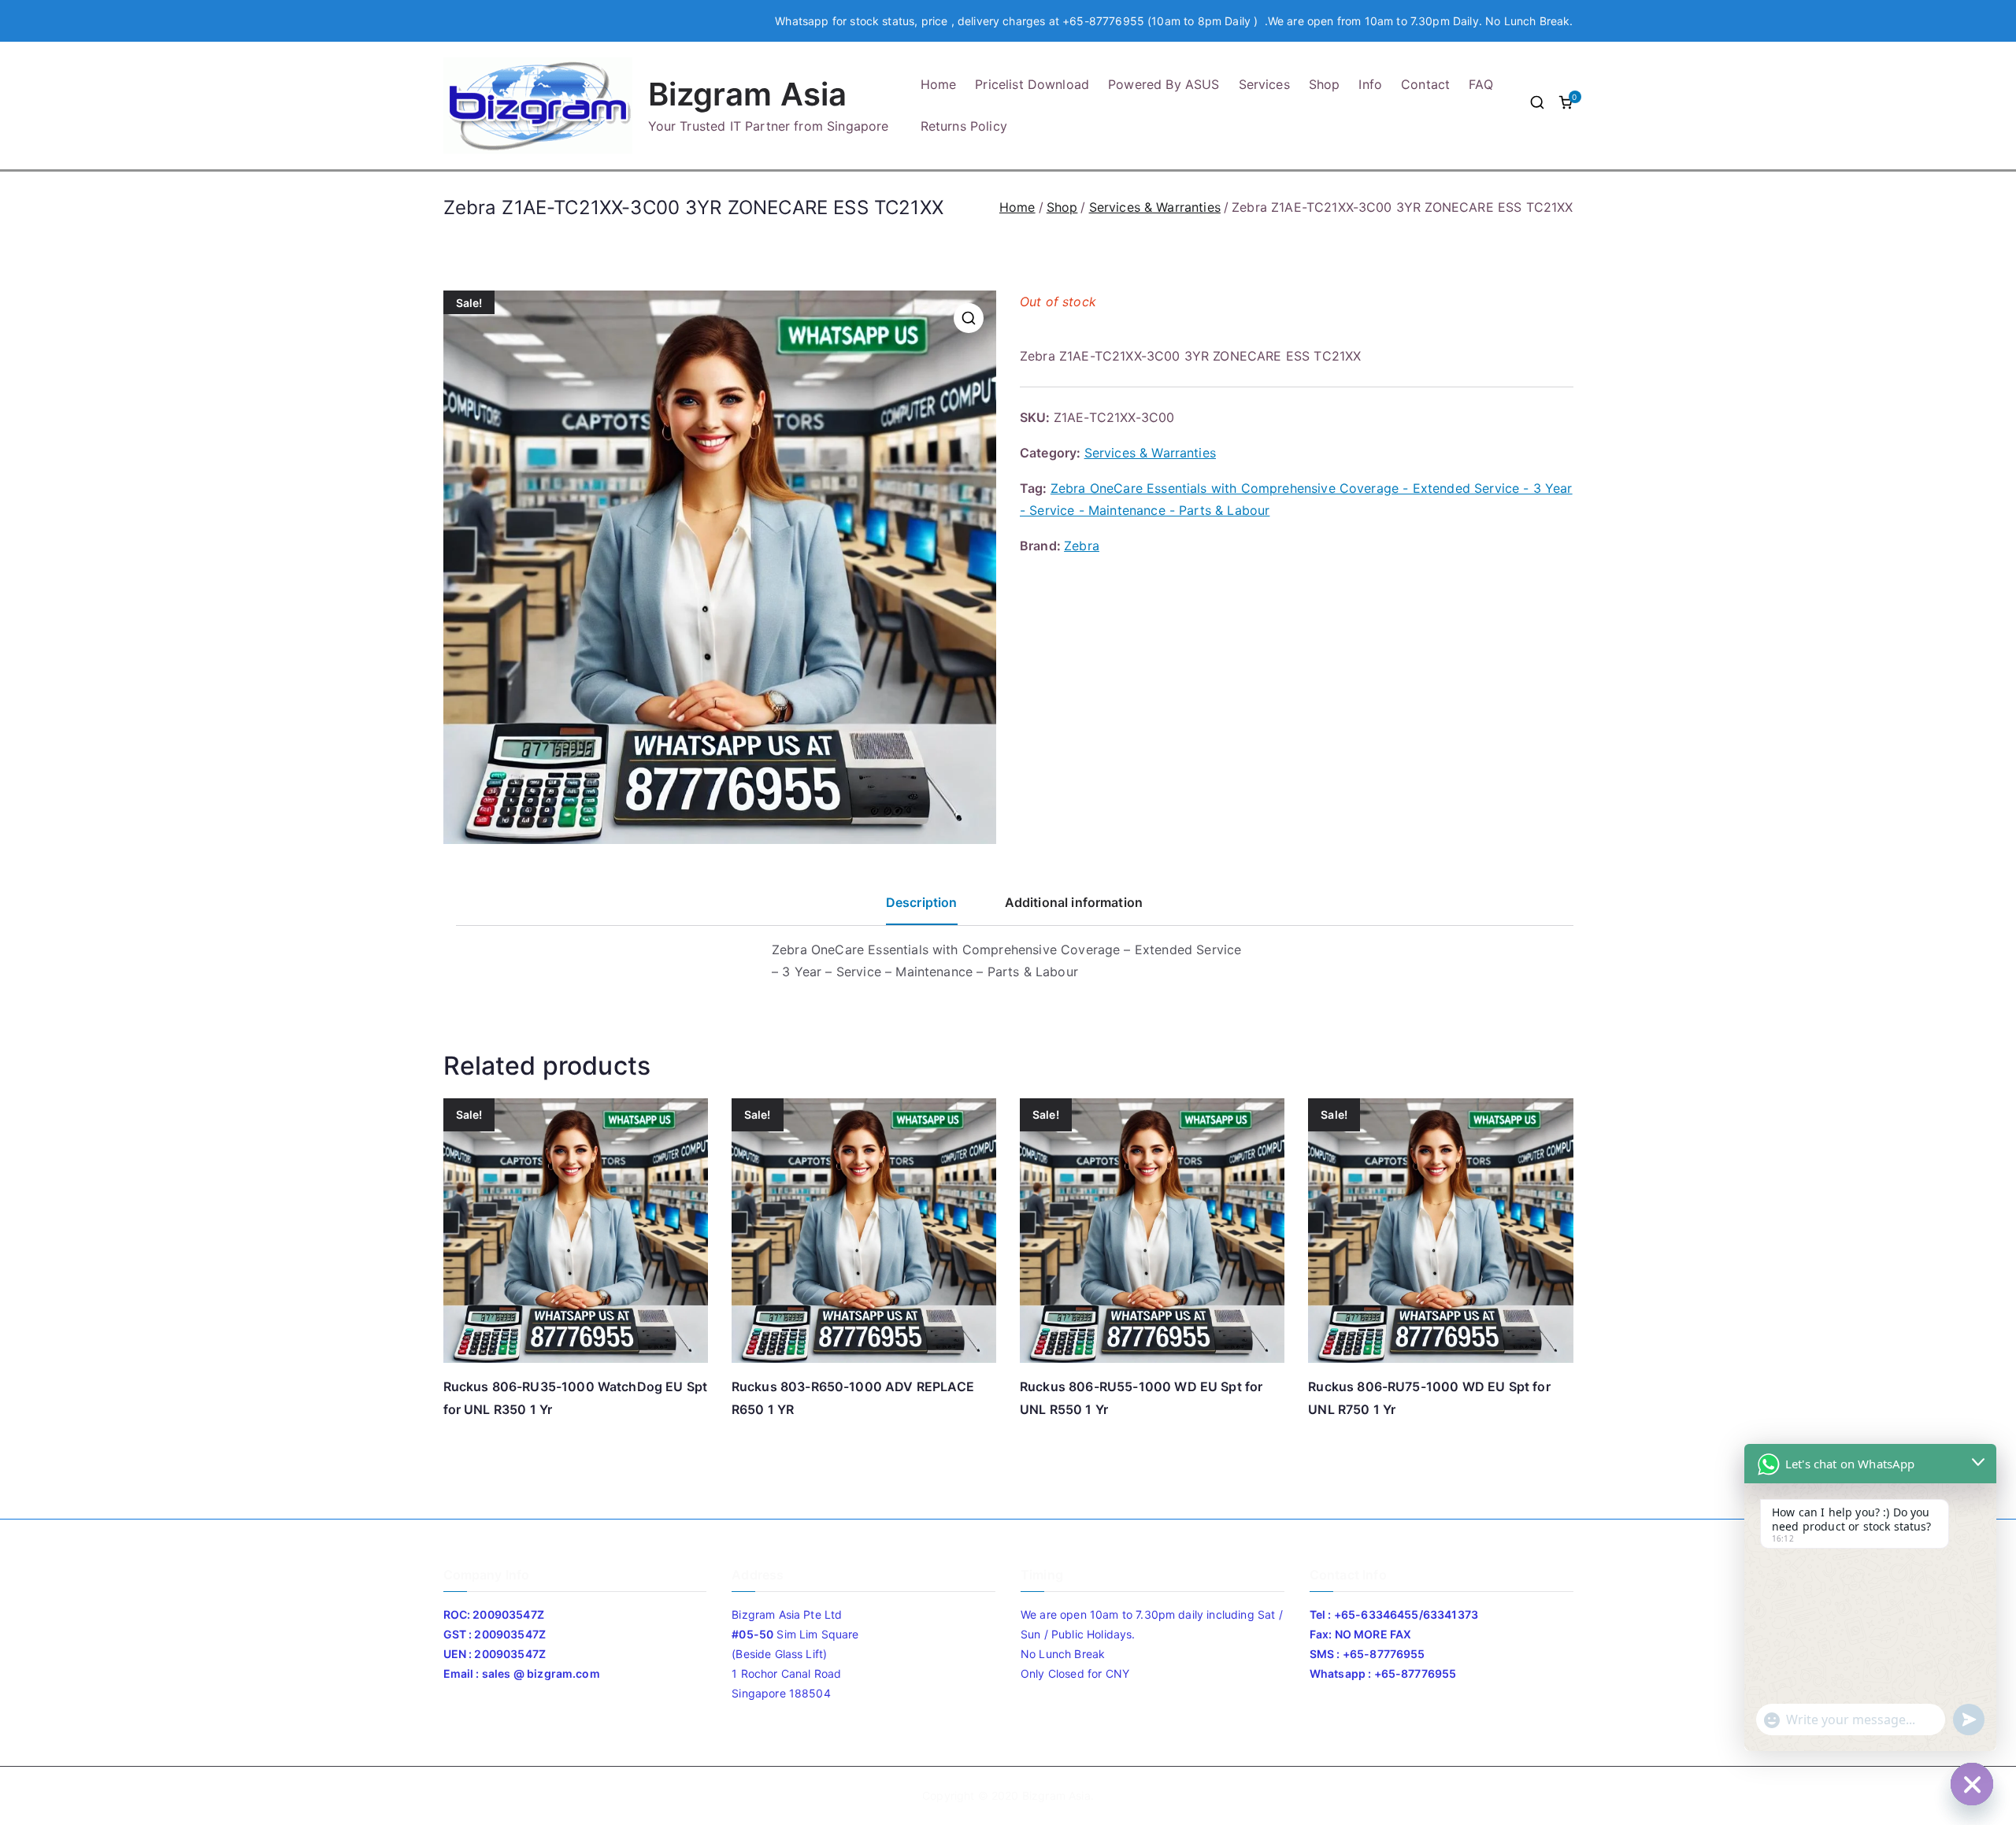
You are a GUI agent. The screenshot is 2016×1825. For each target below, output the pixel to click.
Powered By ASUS (1164, 84)
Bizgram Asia (748, 94)
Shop (1325, 84)
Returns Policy (964, 126)
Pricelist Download (1032, 84)
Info (1370, 84)
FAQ (1480, 84)
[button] (969, 318)
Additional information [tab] (1074, 902)
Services (1264, 84)
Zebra (1082, 546)
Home (939, 84)
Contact (1425, 84)
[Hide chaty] (1972, 1784)
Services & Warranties (1155, 207)
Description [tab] (922, 902)
